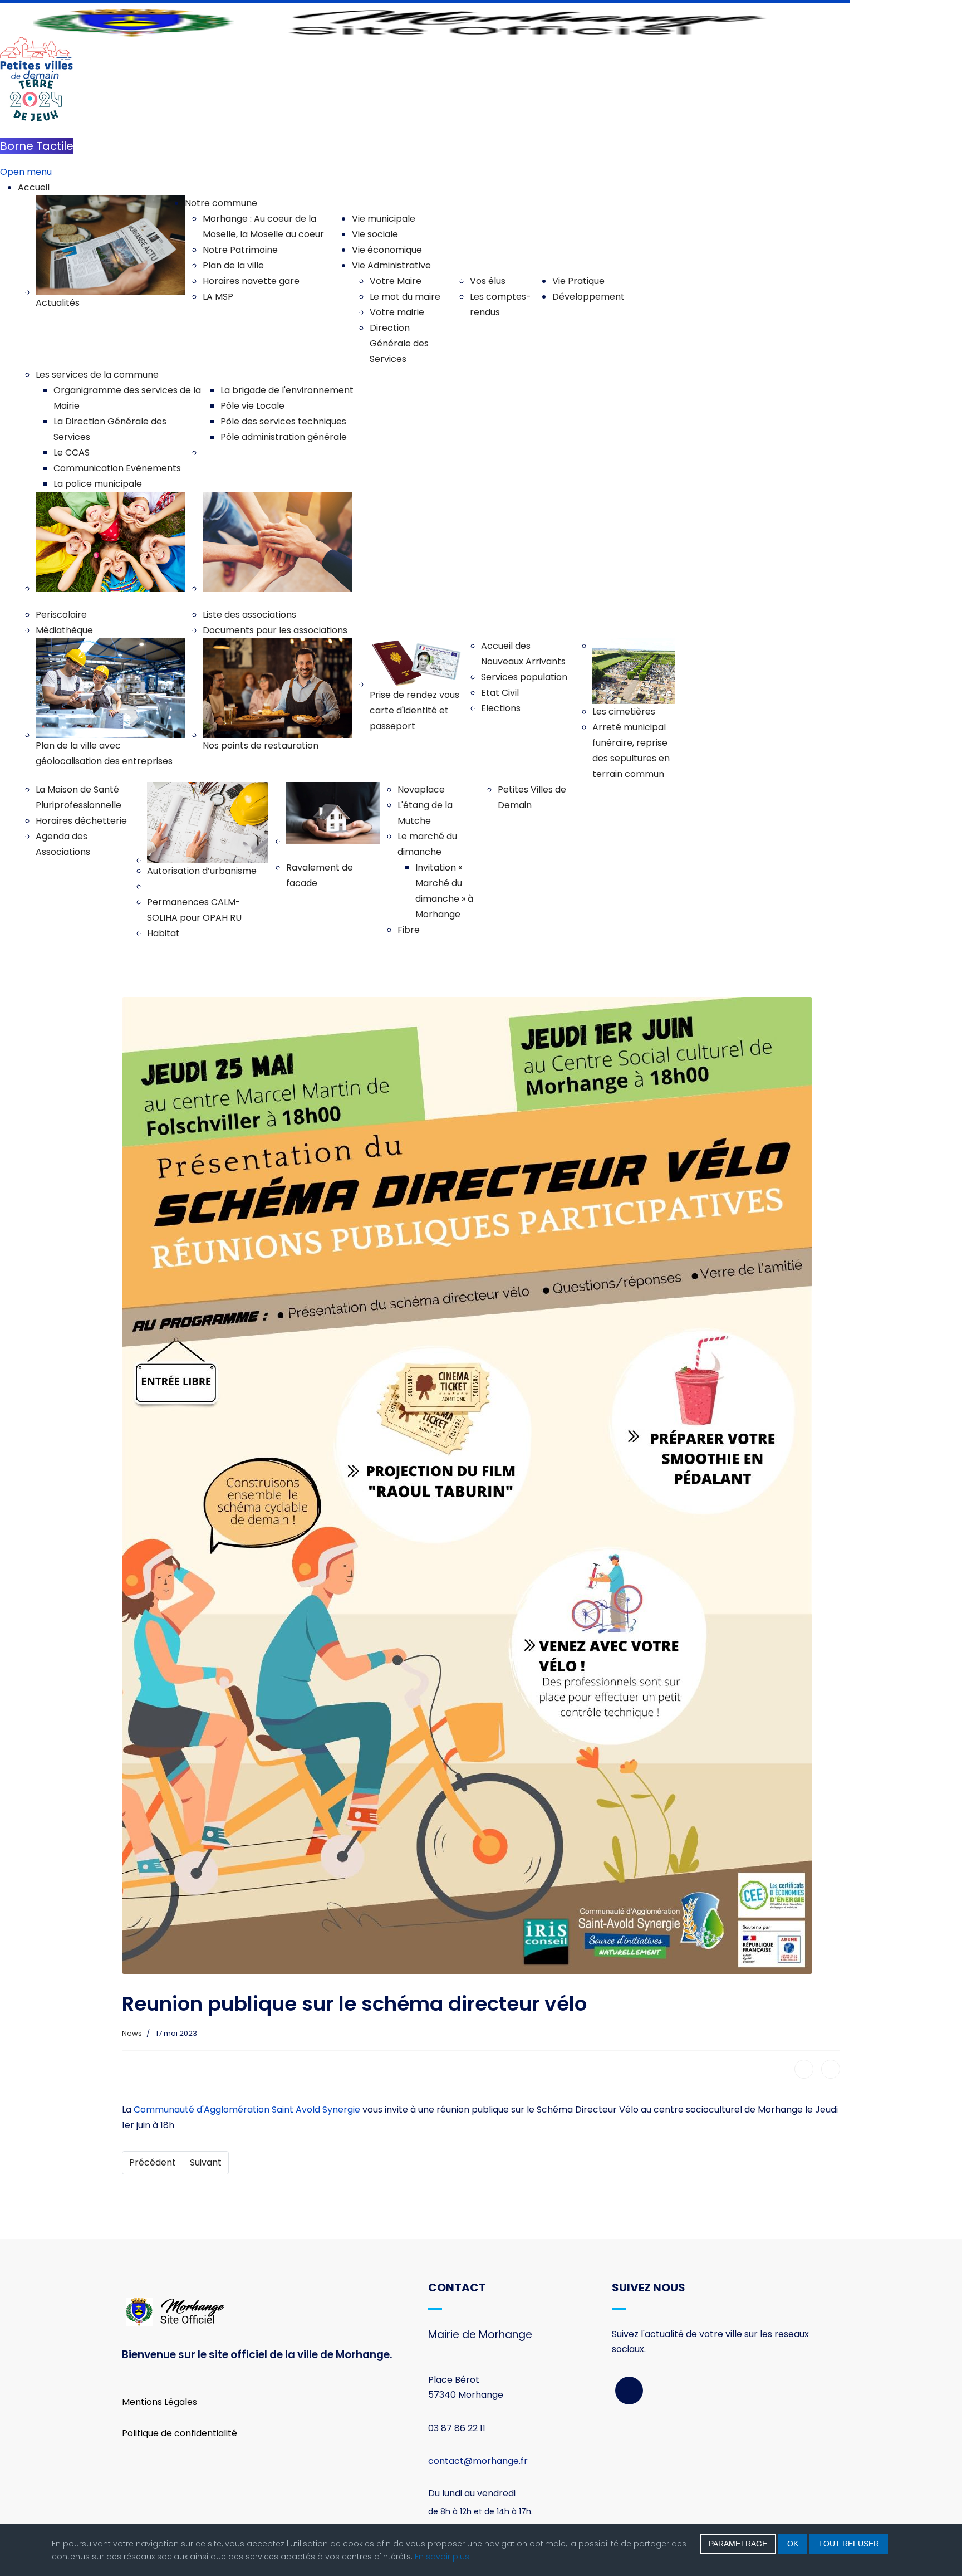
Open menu (26, 172)
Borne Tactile (37, 146)
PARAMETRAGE (738, 2544)
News (132, 2033)
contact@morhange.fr (478, 2461)
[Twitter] (831, 2069)
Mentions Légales (159, 2402)
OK (793, 2544)
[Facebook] (804, 2069)
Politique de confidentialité (180, 2433)
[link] (247, 2110)
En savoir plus (442, 2557)
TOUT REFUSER (849, 2544)
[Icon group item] (629, 2391)
